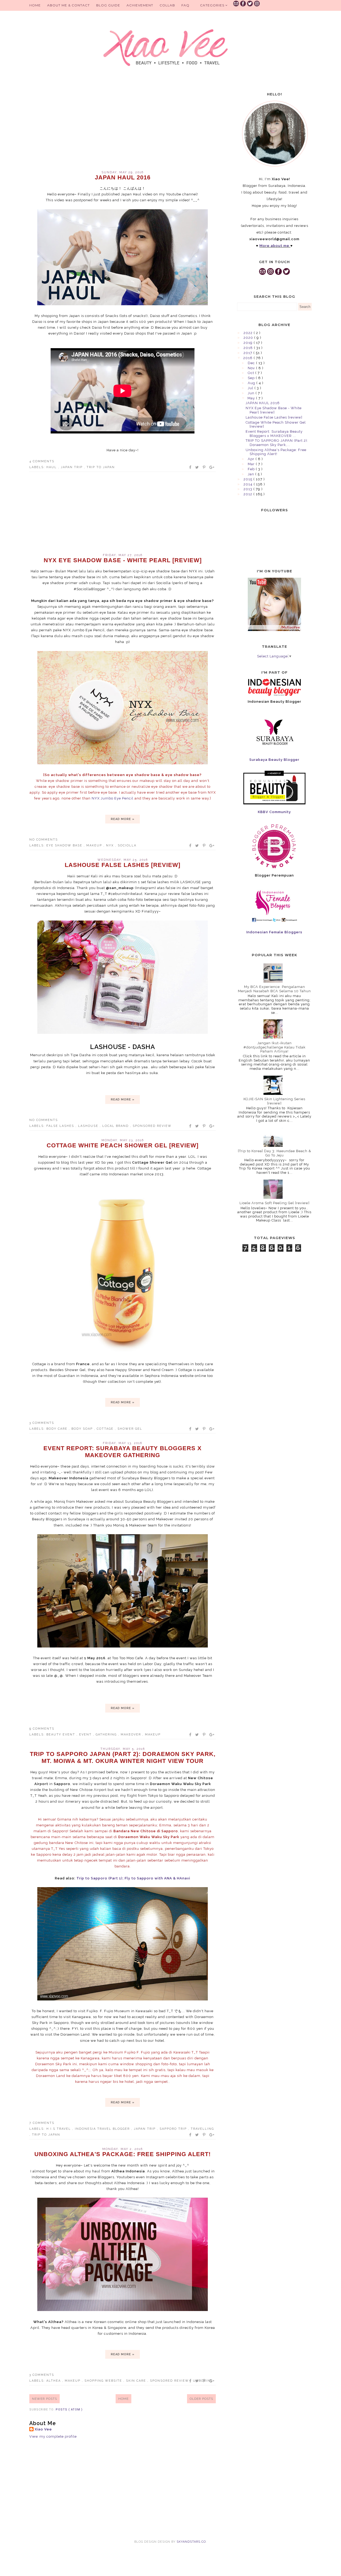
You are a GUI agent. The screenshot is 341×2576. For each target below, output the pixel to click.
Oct (251, 373)
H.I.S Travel (59, 2129)
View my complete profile (53, 2436)
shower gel (130, 1429)
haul (52, 467)
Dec (252, 363)
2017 (248, 353)
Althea (54, 2381)
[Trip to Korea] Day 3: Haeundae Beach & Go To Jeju (275, 1153)
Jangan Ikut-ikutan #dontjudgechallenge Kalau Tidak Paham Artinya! (275, 1047)
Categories (213, 5)
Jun (252, 393)
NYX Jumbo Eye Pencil (113, 798)
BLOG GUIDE (108, 5)
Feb (252, 469)
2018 (249, 348)
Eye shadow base (65, 845)
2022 (249, 333)
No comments (44, 840)
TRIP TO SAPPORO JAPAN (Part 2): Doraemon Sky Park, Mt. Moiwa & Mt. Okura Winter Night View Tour (123, 1757)
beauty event (61, 1735)
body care (58, 1429)
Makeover (131, 1735)
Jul (251, 388)
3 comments (42, 1423)
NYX (111, 845)
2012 (248, 494)
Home (35, 5)
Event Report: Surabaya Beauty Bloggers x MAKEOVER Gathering (123, 1452)
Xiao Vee (43, 2429)
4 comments (42, 461)
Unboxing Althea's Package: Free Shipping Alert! (123, 2154)
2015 (248, 479)
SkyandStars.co (191, 2542)
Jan (251, 474)
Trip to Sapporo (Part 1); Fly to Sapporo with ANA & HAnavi (133, 1878)
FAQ (185, 5)
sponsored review (152, 1126)
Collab (167, 5)
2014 (249, 484)
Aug (252, 383)
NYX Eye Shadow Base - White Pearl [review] (123, 560)
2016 (248, 358)
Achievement (140, 5)
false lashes (61, 1126)
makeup (95, 845)
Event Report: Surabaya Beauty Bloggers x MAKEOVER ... (274, 434)
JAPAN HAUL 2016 (123, 177)
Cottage (106, 1429)
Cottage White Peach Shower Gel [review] (123, 1145)
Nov (252, 368)
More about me (274, 246)
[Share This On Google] (212, 467)
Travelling (202, 2129)
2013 (248, 489)
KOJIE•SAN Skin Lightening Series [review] (274, 1101)
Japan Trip (72, 467)
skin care (137, 2381)
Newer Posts (44, 2399)
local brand (116, 1126)
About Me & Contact (68, 5)
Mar (252, 464)
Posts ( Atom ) (69, 2410)
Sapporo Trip (174, 2129)
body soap (83, 1429)
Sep (252, 378)
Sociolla (127, 845)
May (252, 398)
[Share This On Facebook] (190, 467)
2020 (249, 338)
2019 (249, 343)
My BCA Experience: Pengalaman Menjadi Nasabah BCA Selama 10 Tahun (274, 989)
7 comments (42, 2123)
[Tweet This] (197, 467)
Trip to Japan (101, 467)
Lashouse (89, 1126)
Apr (252, 459)
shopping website (104, 2381)
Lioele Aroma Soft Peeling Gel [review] (275, 1203)
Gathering (107, 1735)
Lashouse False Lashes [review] (123, 865)
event (86, 1735)
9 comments (42, 1729)
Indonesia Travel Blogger (103, 2129)
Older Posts (201, 2399)
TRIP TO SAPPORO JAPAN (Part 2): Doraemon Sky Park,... (277, 443)
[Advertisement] (123, 125)
